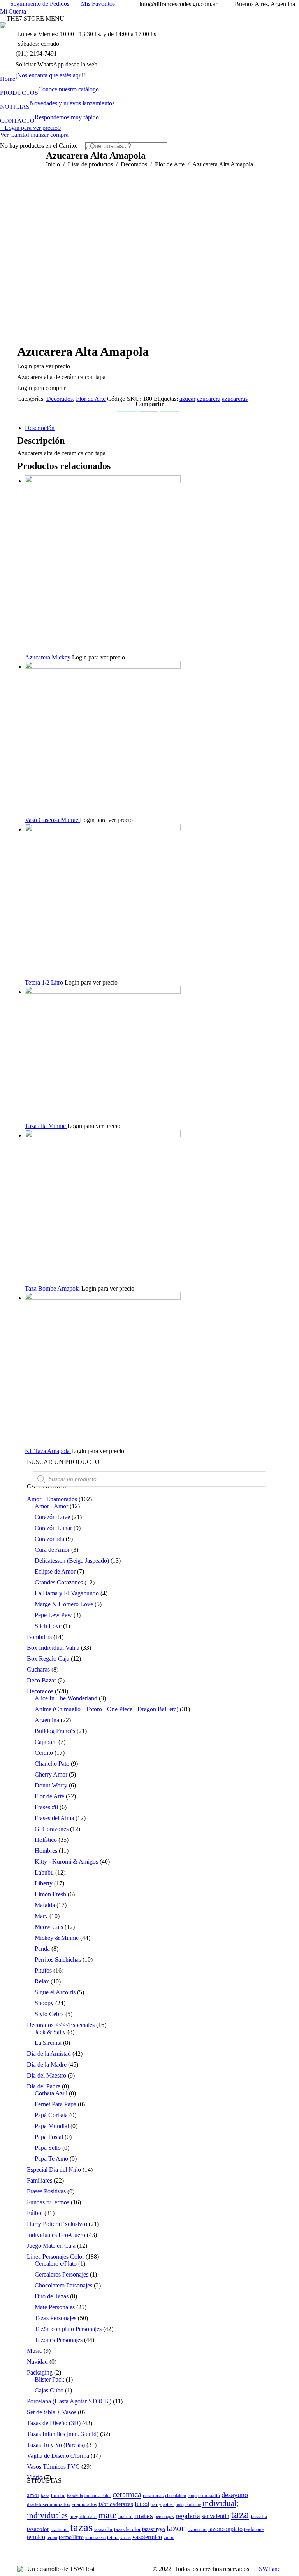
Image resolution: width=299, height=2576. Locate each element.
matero (126, 2517)
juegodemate (83, 2517)
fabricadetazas (116, 2504)
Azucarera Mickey (48, 657)
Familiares (40, 2180)
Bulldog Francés (55, 1731)
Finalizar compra (48, 135)
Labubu (44, 1872)
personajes (164, 2517)
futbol (142, 2504)
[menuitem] (43, 75)
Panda (42, 1949)
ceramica (127, 2494)
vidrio (169, 2538)
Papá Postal (49, 2137)
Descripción (40, 428)
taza (240, 2514)
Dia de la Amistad (49, 2054)
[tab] (153, 428)
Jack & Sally (50, 2032)
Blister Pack (49, 2379)
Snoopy (44, 2003)
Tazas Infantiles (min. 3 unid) (63, 2434)
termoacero (95, 2538)
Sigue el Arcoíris (55, 1992)
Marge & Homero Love (64, 1604)
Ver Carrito (14, 135)
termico (36, 2537)
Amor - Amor (51, 1506)
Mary (41, 1916)
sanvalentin (215, 2516)
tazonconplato (225, 2529)
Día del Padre (44, 2086)
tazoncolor (197, 2530)
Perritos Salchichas (58, 1960)
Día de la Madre (47, 2064)
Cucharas (38, 1669)
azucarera (209, 399)
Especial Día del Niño (54, 2169)
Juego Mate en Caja (51, 2246)
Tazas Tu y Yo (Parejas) (56, 2445)
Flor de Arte (91, 399)
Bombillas (39, 1637)
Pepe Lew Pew (53, 1615)
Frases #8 (46, 1807)
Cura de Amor (52, 1550)
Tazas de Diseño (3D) (54, 2423)
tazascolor (103, 2530)
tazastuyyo (154, 2529)
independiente (188, 2505)
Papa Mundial (52, 2126)
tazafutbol (60, 2530)
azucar (187, 399)
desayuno (235, 2495)
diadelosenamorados (48, 2504)
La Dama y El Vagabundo (67, 1593)
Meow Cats (49, 1927)
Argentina (47, 1720)
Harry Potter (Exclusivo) (57, 2224)
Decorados (60, 399)
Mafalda (45, 1905)
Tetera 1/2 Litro (45, 982)
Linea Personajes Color (55, 2257)
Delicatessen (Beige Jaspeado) (72, 1561)
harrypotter (162, 2504)
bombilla (75, 2496)
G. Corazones (52, 1829)
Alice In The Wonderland (66, 1698)
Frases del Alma (54, 1818)
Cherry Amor (51, 1774)
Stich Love (48, 1626)
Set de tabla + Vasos (52, 2412)
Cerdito (44, 1753)
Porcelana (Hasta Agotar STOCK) (69, 2401)
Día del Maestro (47, 2075)
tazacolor (38, 2529)
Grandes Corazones (59, 1582)
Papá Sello (48, 2148)
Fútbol (35, 2213)
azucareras (235, 399)
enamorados (84, 2504)
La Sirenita (48, 2043)
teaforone (254, 2529)
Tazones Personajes (59, 2340)
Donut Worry (51, 1785)
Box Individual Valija (53, 1648)
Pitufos (43, 1970)
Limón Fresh (50, 1894)
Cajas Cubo (49, 2390)
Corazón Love (52, 1517)
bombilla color (98, 2496)
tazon (176, 2528)
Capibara (46, 1742)
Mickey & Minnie (57, 1938)
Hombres (46, 1851)
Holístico (46, 1840)
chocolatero (176, 2496)
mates (144, 2515)
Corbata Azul (51, 2093)
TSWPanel (268, 2569)
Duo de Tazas (52, 2296)
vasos (126, 2538)
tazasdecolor (127, 2529)
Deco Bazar (41, 1680)
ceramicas (153, 2496)
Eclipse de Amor (55, 1571)
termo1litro (71, 2537)
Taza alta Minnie (46, 1126)
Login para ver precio (33, 128)
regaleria (188, 2516)
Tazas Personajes (55, 2318)
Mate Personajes (55, 2307)
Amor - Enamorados (52, 1499)
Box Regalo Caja (48, 1659)
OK (219, 14)
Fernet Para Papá (55, 2104)
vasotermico (147, 2537)
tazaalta (259, 2517)
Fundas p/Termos (48, 2202)
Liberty (44, 1883)
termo (52, 2538)
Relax (42, 1981)
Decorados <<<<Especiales (61, 2025)
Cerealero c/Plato (56, 2264)
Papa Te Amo (51, 2159)
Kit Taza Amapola (48, 1451)
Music (34, 2351)
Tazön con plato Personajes (68, 2329)
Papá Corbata (51, 2115)
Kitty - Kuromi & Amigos (66, 1862)
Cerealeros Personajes (62, 2274)
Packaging (40, 2372)
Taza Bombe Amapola (53, 1288)
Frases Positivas (46, 2191)
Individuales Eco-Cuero (56, 2235)
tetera (113, 2537)
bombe (58, 2495)
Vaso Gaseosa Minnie (52, 820)
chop (192, 2496)
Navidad (37, 2362)
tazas (81, 2527)
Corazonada (49, 1539)
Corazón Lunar (53, 1528)
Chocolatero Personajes (63, 2285)
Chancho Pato (52, 1764)
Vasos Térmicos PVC (53, 2467)
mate (107, 2515)
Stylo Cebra (49, 2014)
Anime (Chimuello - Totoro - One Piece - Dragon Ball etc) (106, 1709)
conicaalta (209, 2496)
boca (45, 2496)
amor (33, 2495)
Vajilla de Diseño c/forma (58, 2456)
